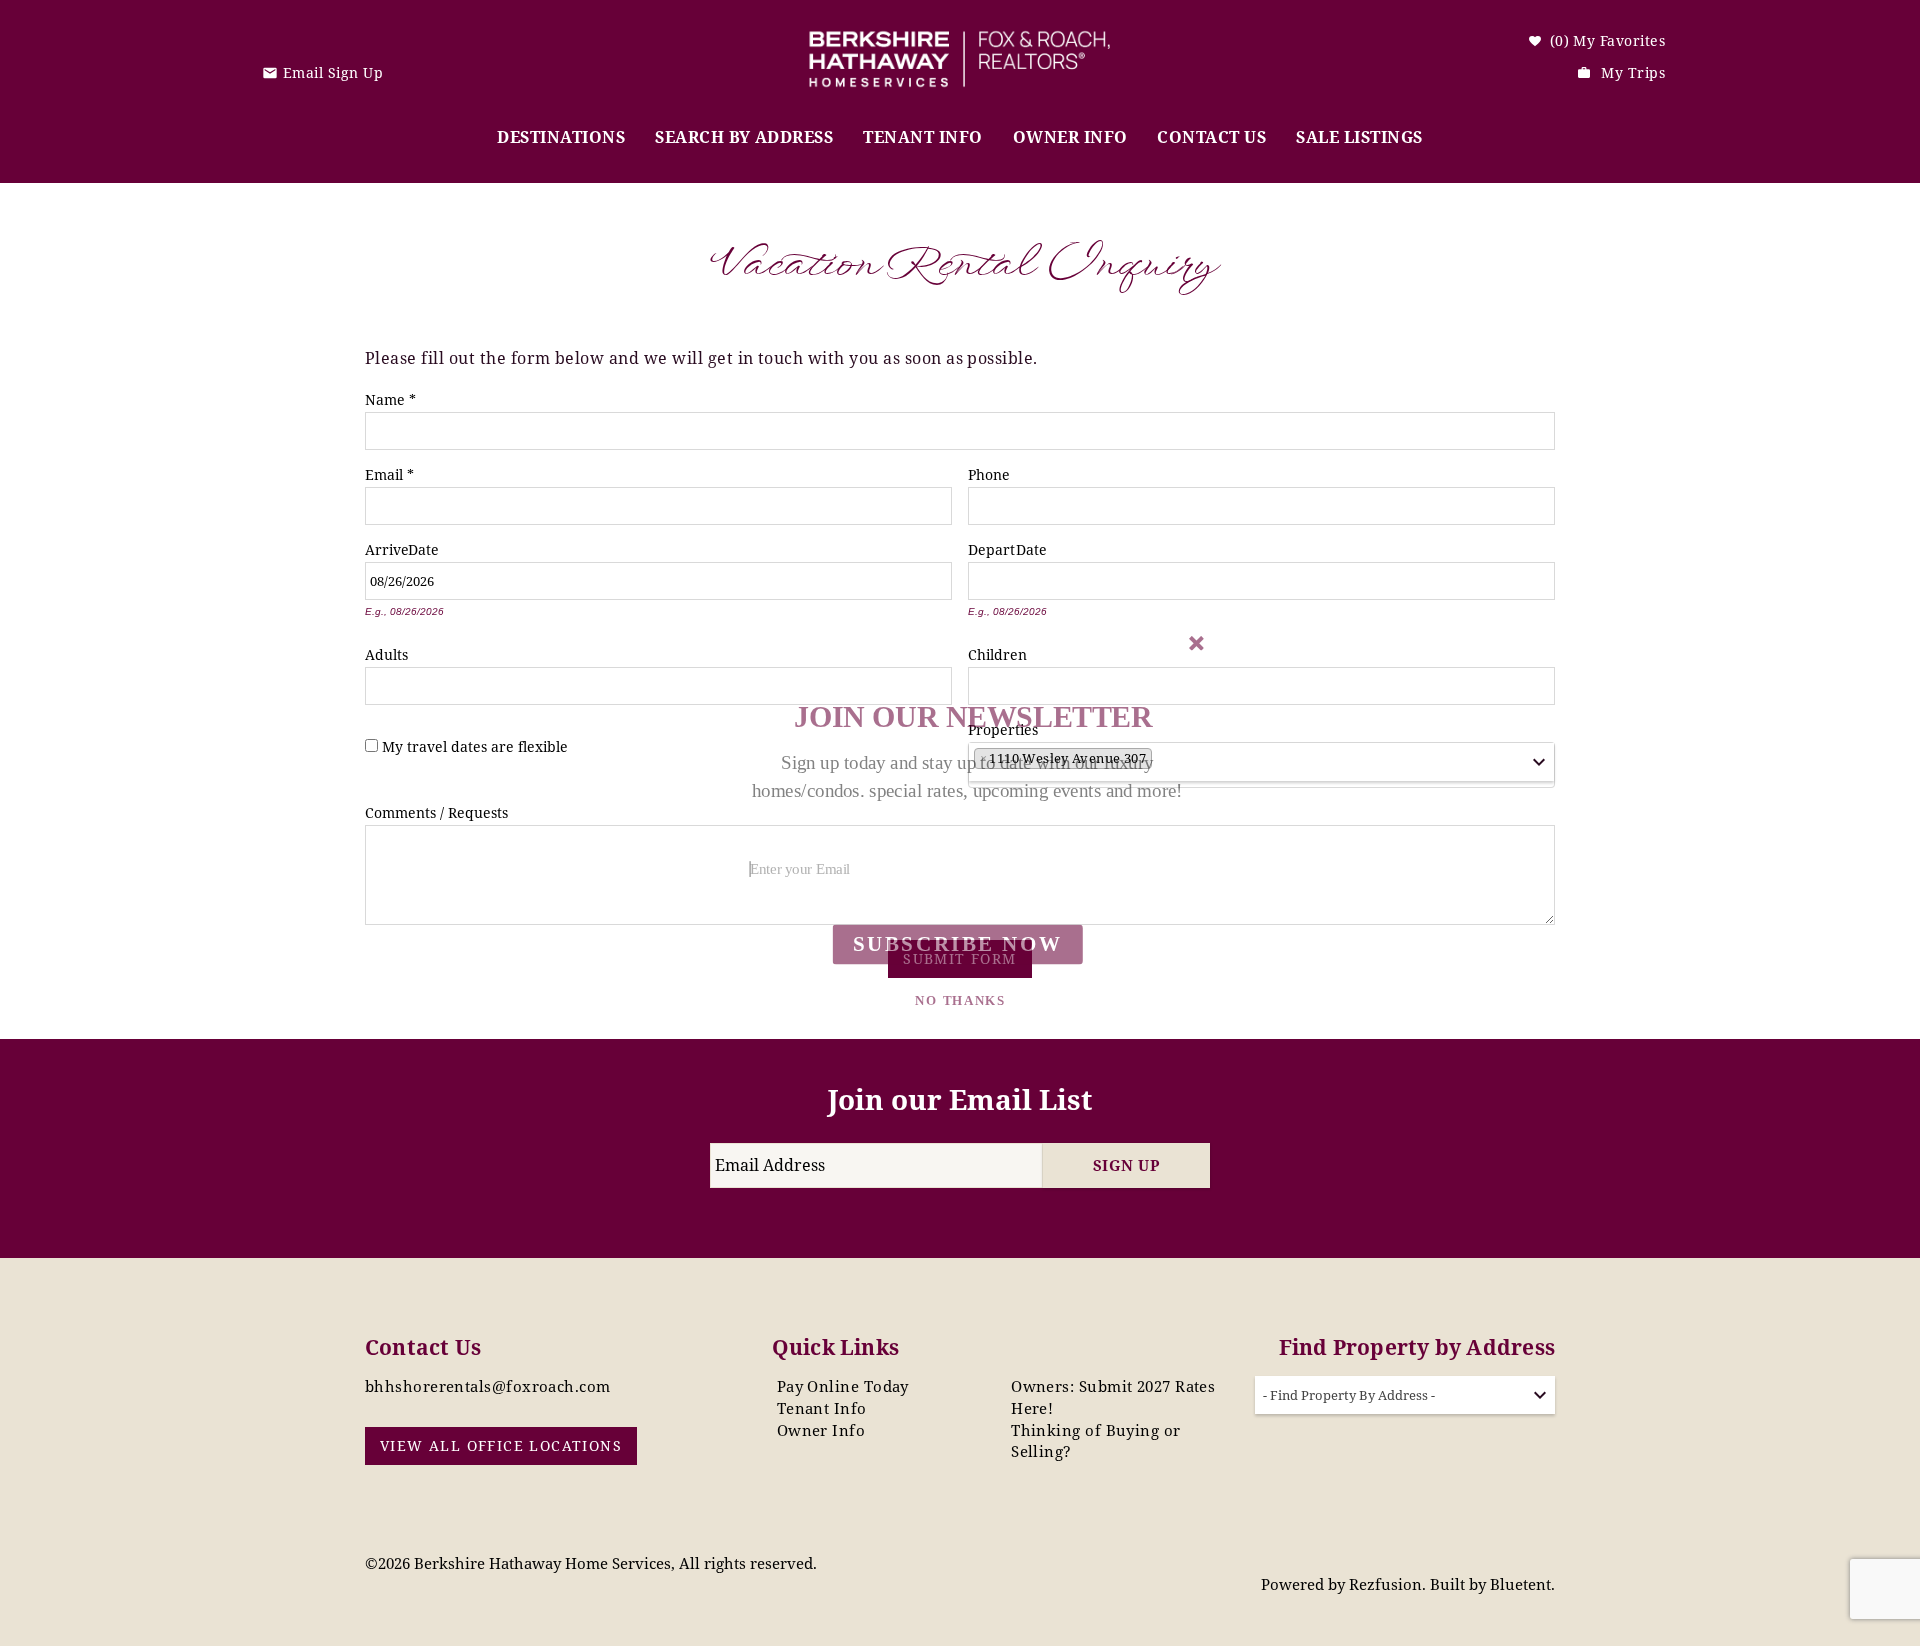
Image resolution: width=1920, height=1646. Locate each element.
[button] (967, 777)
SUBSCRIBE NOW (957, 943)
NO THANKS (960, 1001)
